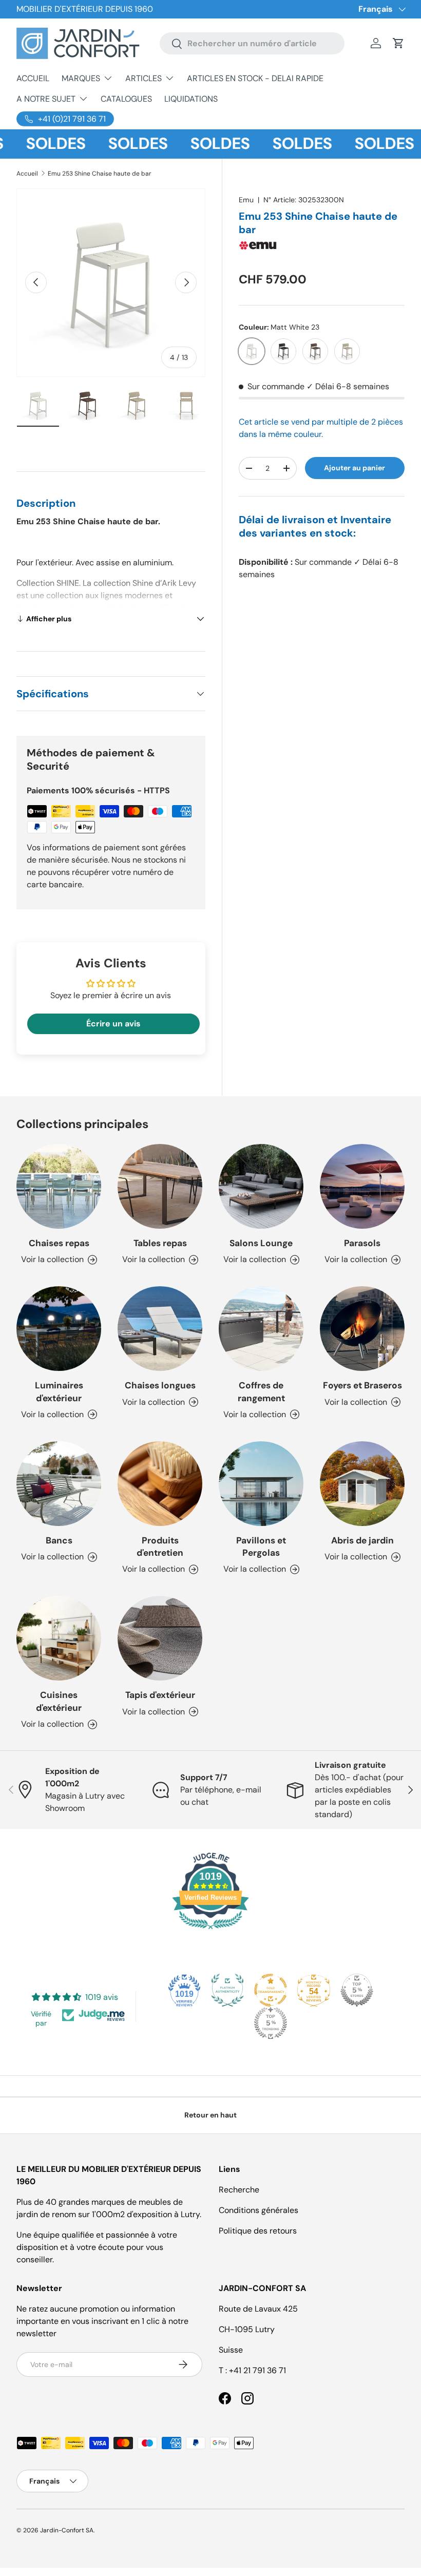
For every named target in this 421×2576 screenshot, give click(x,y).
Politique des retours (258, 2231)
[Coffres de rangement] (261, 1329)
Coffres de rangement (261, 1391)
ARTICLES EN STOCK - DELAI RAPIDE (255, 78)
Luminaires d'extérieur (59, 1391)
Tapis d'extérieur (160, 1695)
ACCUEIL (33, 78)
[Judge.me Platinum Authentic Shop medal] (227, 1990)
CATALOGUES (126, 99)
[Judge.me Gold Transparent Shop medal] (271, 1990)
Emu (246, 200)
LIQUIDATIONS (191, 99)
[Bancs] (59, 1484)
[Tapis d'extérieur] (160, 1638)
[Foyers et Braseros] (362, 1329)
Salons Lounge (261, 1243)
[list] (111, 283)
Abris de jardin (362, 1540)
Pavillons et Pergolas (261, 1547)
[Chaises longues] (160, 1329)
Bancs (59, 1540)
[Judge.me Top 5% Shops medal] (357, 1990)
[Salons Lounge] (261, 1186)
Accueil (27, 174)
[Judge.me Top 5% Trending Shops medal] (271, 2023)
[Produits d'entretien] (160, 1484)
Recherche (239, 2190)
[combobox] (252, 43)
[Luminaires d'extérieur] (59, 1329)
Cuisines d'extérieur (59, 1701)
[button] (398, 43)
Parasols (362, 1243)
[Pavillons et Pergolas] (261, 1484)
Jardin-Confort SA (67, 2530)
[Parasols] (362, 1186)
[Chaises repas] (59, 1186)
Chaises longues (160, 1385)
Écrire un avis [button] (113, 1024)
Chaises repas (59, 1243)
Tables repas (160, 1243)
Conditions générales (259, 2210)
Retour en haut (210, 2115)
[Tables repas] (160, 1186)
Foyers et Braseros (362, 1385)
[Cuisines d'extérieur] (59, 1638)
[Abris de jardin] (362, 1484)
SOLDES (35, 144)
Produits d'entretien (160, 1547)
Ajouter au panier (355, 468)
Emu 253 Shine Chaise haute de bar (100, 174)
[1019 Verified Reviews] (210, 1931)
